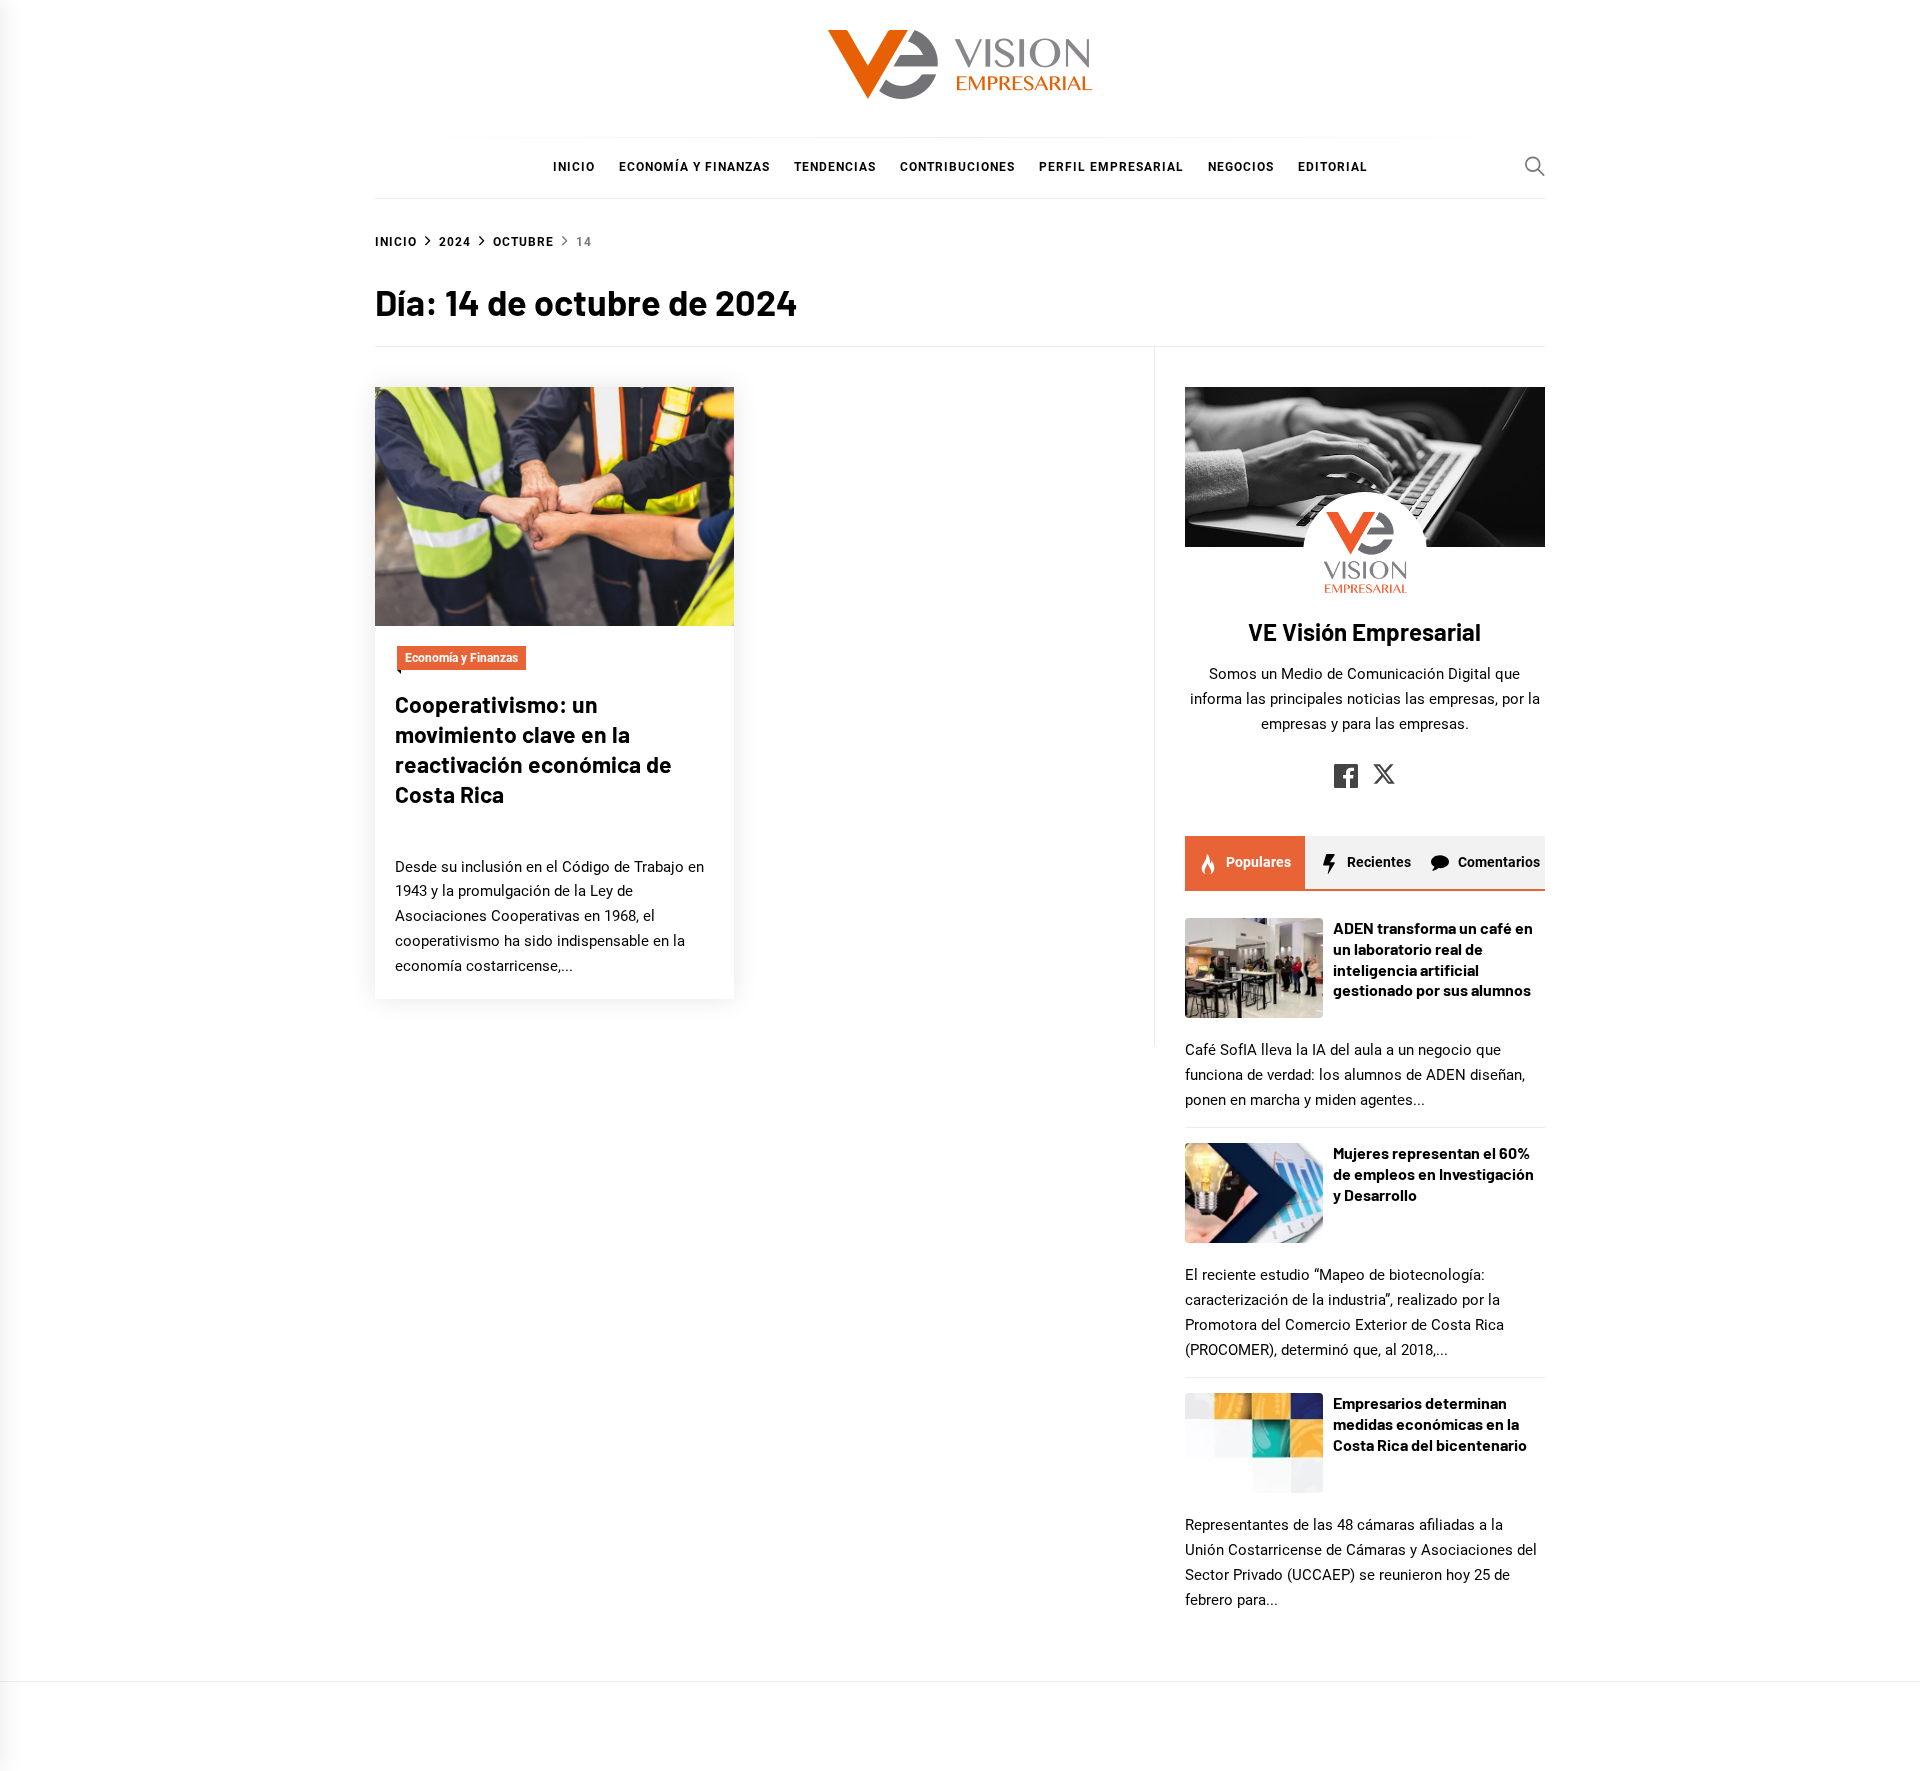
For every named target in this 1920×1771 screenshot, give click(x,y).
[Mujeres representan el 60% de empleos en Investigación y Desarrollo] (1254, 1193)
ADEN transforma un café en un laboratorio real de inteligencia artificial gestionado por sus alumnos (1433, 958)
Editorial (1333, 167)
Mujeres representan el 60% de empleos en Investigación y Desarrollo (1433, 1173)
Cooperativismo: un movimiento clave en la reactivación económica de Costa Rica (533, 748)
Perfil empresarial (1111, 167)
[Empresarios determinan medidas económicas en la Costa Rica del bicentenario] (1254, 1443)
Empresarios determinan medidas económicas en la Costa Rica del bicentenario (1430, 1423)
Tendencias (835, 167)
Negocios (1241, 167)
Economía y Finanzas (694, 167)
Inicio (574, 167)
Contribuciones (957, 167)
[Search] (1535, 166)
